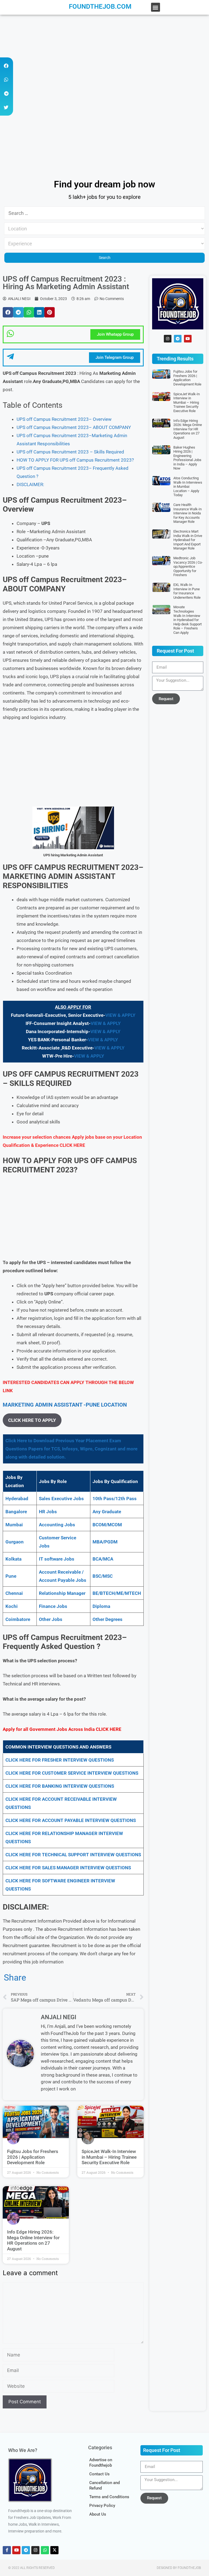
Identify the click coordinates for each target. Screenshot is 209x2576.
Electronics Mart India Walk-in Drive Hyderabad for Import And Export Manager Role (188, 540)
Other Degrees (107, 1619)
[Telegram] (178, 339)
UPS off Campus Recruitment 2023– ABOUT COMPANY (74, 427)
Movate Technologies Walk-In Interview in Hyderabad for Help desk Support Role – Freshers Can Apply (188, 620)
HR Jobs (48, 1512)
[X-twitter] (54, 2550)
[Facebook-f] (7, 2550)
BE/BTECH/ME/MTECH (117, 1593)
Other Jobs (51, 1619)
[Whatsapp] (45, 2550)
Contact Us (99, 2474)
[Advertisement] (104, 55)
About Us (98, 2514)
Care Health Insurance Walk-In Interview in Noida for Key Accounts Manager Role (188, 513)
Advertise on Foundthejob (101, 2463)
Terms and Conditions (109, 2497)
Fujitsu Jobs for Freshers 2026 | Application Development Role (33, 2157)
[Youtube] (188, 339)
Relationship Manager (62, 1593)
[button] (156, 7)
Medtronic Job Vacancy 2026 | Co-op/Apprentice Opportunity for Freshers (188, 566)
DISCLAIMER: (30, 484)
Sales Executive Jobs (61, 1499)
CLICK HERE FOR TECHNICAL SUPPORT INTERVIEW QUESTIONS (73, 1855)
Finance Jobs (53, 1606)
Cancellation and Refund (104, 2485)
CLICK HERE (72, 1145)
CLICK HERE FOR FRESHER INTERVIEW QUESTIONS (60, 1760)
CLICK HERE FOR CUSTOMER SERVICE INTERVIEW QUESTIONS (72, 1773)
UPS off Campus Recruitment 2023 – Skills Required (70, 452)
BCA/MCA (103, 1559)
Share (15, 1978)
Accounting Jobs (57, 1525)
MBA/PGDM (105, 1542)
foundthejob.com (100, 7)
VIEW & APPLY (120, 1015)
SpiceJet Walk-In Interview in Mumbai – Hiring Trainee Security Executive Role (109, 2157)
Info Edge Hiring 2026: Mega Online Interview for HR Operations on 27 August (33, 2240)
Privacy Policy (102, 2506)
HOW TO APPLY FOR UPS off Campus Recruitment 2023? (75, 460)
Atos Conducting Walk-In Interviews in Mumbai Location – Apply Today (188, 487)
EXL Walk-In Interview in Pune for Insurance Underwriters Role (187, 591)
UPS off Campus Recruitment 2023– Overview (64, 419)
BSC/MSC (103, 1576)
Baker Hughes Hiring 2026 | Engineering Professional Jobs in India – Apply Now (187, 458)
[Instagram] (168, 339)
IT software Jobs (57, 1559)
